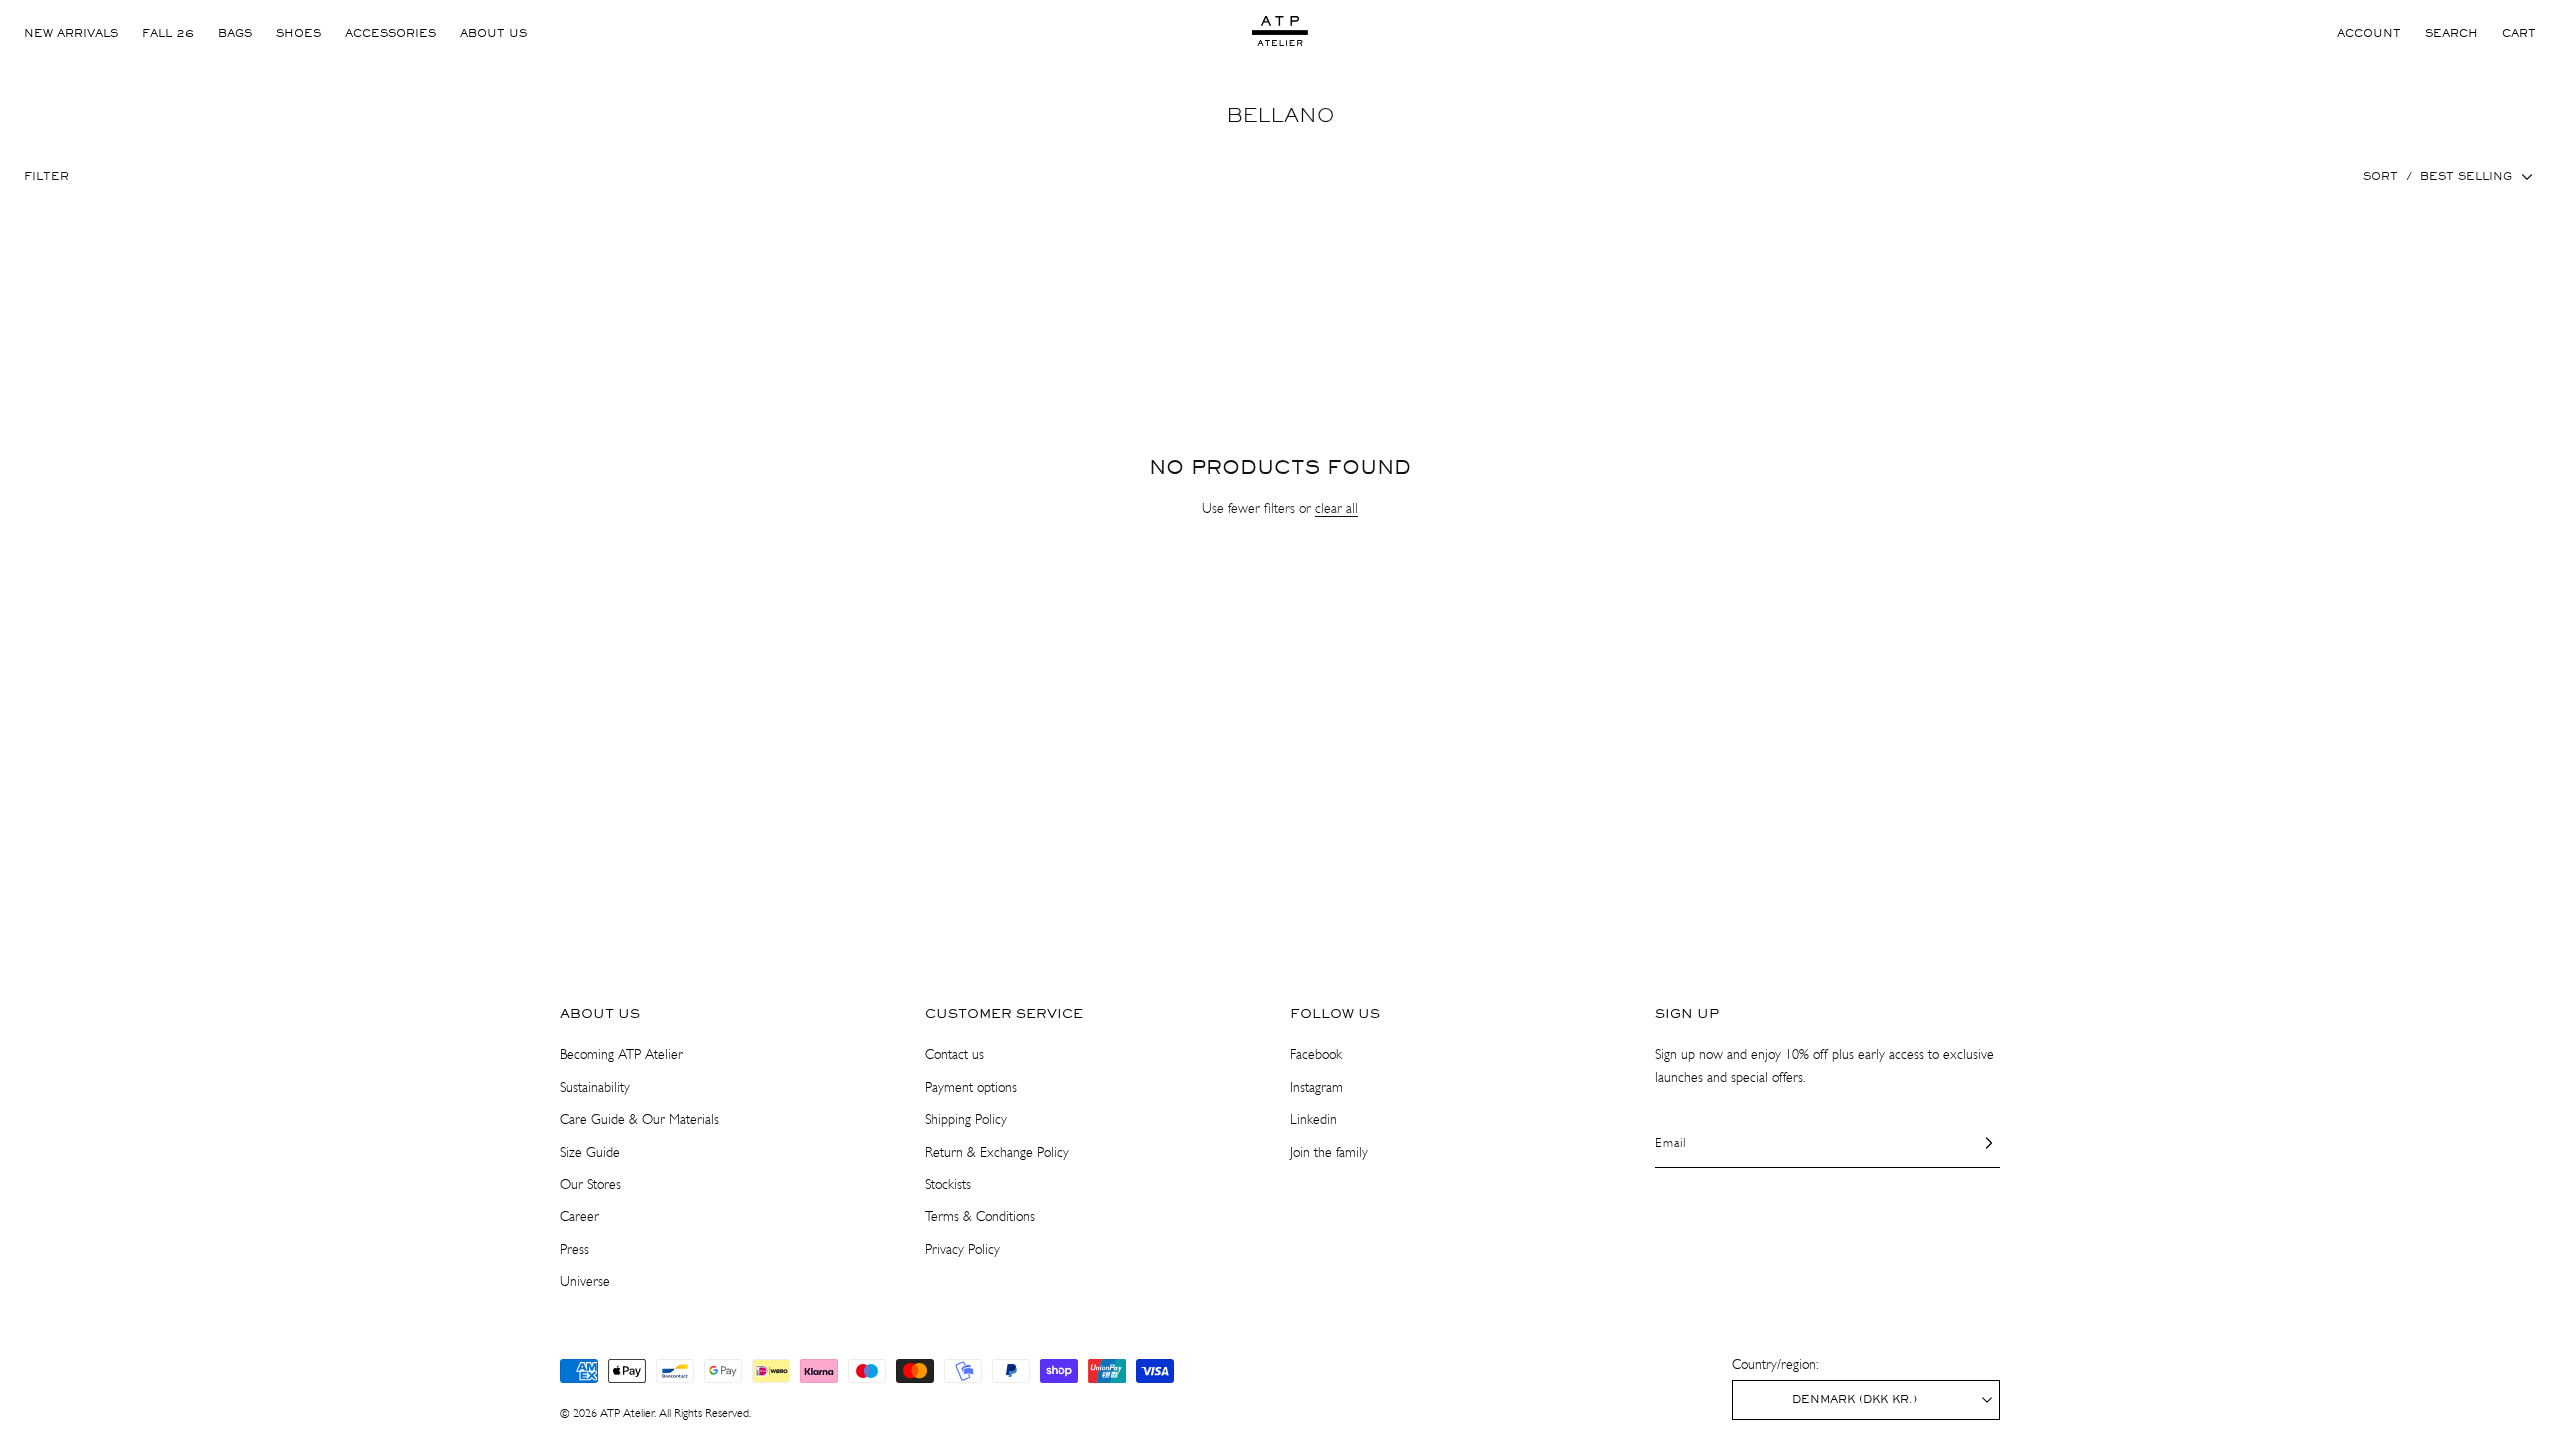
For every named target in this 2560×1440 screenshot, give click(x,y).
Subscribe (1280, 784)
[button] (1415, 577)
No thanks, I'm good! (1280, 841)
